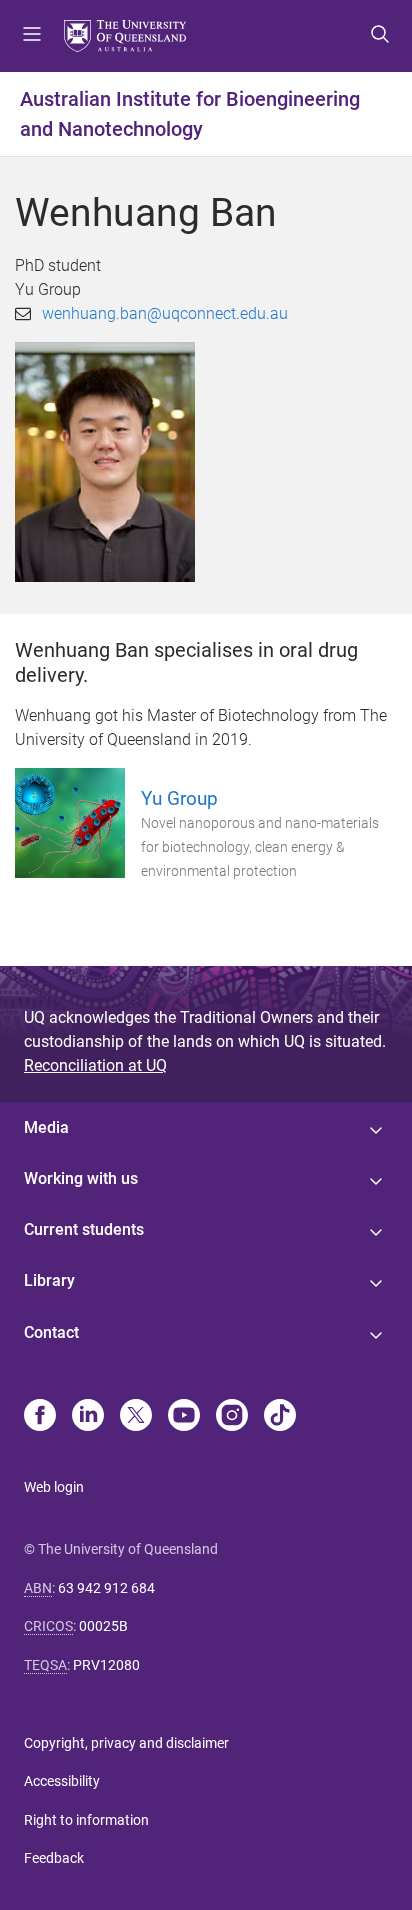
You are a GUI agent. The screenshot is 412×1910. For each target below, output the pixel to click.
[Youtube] (184, 1417)
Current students (84, 1229)
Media (46, 1127)
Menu (32, 36)
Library (49, 1280)
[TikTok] (280, 1417)
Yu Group (179, 798)
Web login (54, 1487)
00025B (103, 1626)
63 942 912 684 (106, 1588)
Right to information (86, 1820)
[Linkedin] (88, 1417)
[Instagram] (232, 1417)
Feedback (54, 1858)
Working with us (81, 1178)
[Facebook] (40, 1417)
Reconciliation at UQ (95, 1065)
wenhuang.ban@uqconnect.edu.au (165, 313)
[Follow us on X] (136, 1417)
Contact (51, 1332)
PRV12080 (106, 1665)
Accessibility (62, 1781)
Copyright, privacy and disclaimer (126, 1743)
